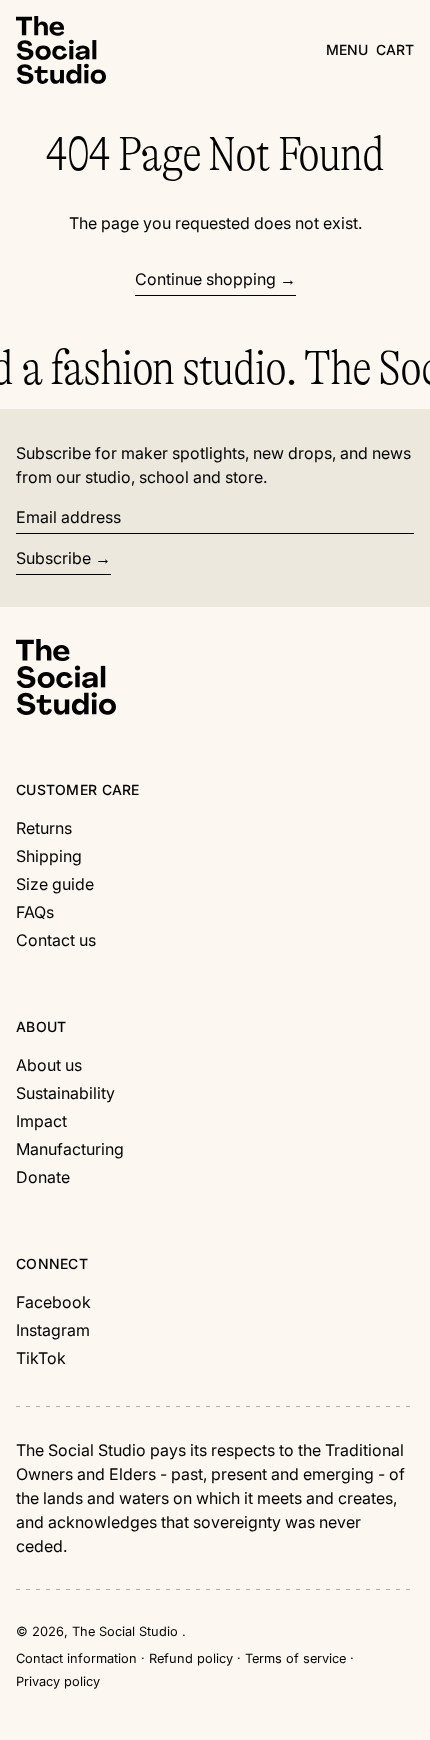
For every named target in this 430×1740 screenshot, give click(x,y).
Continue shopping (205, 279)
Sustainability (65, 1093)
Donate (43, 1177)
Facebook (53, 1302)
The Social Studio (127, 1631)
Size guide (55, 884)
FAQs (35, 912)
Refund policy (191, 1658)
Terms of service (295, 1658)
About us (49, 1065)
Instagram (53, 1330)
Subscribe (53, 558)
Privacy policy (58, 1681)
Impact (41, 1121)
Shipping (49, 856)
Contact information (76, 1658)
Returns (44, 828)
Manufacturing (70, 1149)
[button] (395, 49)
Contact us (56, 940)
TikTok (41, 1358)
